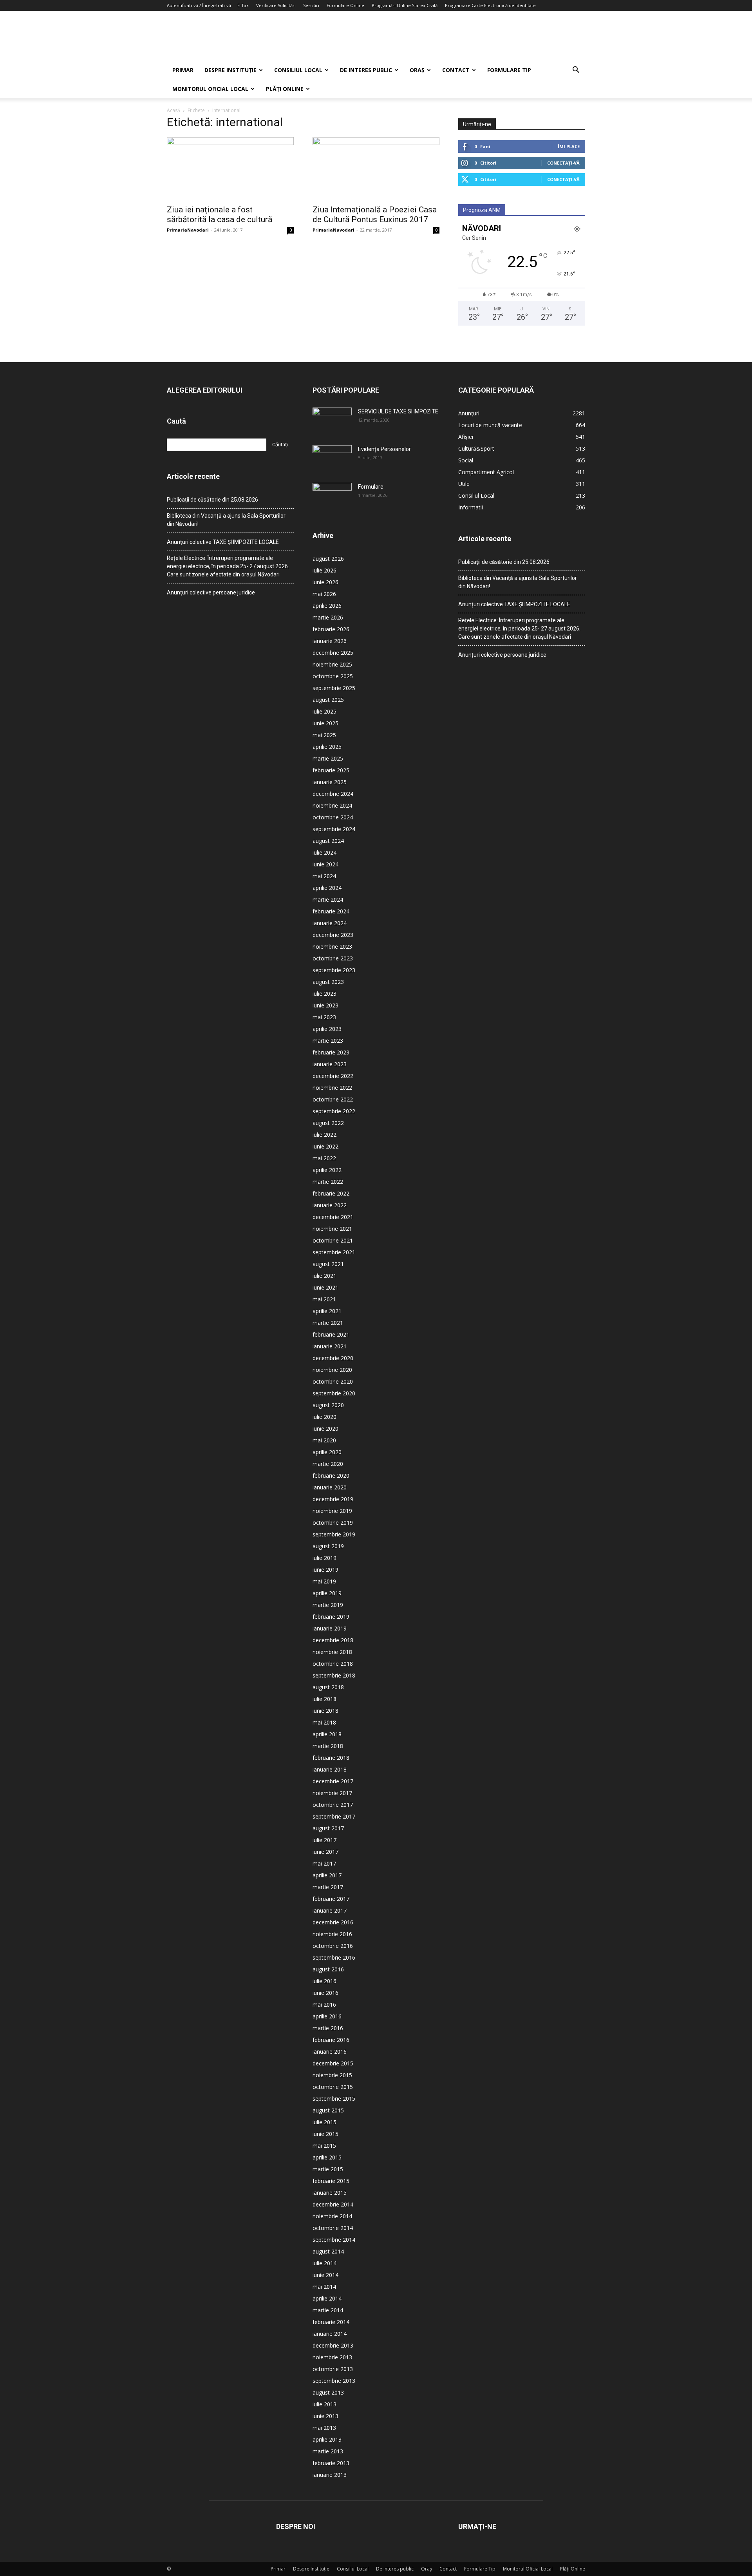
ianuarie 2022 (330, 1205)
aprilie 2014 (327, 2298)
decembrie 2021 (333, 1217)
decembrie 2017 (333, 1781)
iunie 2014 (325, 2275)
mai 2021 (324, 1299)
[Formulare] (332, 496)
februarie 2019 (331, 1617)
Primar (183, 70)
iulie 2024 (324, 852)
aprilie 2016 (327, 2016)
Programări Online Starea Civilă (405, 5)
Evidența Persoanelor (384, 449)
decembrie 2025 (333, 653)
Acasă (174, 110)
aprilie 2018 (327, 1734)
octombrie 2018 (333, 1664)
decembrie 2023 (333, 935)
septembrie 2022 (334, 1111)
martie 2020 (328, 1464)
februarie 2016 (331, 2040)
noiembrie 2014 (332, 2216)
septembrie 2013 (334, 2381)
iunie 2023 (325, 1005)
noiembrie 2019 (332, 1511)
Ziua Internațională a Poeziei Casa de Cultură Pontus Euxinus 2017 (375, 215)
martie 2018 (328, 1746)
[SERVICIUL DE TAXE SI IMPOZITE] (332, 421)
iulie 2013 (324, 2404)
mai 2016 (324, 2004)
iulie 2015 (324, 2122)
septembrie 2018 (334, 1675)
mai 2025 (324, 735)
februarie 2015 (331, 2181)
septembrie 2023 (334, 970)
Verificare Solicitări (276, 5)
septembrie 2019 (334, 1534)
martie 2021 (328, 1323)
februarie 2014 (331, 2322)
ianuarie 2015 (330, 2193)
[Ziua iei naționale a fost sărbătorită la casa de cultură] (230, 168)
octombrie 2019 (333, 1523)
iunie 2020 (325, 1428)
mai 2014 (324, 2287)
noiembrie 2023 (332, 947)
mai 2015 (324, 2146)
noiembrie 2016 (332, 1934)
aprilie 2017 (327, 1875)
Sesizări (311, 5)
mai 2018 (324, 1722)
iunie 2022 (325, 1146)
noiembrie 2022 (332, 1088)
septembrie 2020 (334, 1393)
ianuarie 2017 (330, 1910)
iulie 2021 (324, 1276)
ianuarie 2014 (330, 2334)
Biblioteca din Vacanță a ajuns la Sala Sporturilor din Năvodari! (226, 520)
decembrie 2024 (333, 794)
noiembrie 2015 (332, 2075)
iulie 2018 (324, 1699)
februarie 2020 (331, 1475)
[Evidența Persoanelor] (332, 459)
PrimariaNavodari (188, 230)
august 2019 (328, 1546)
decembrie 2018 (333, 1640)
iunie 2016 (325, 1993)
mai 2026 (324, 594)
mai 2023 (324, 1017)
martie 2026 (328, 617)
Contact (456, 70)
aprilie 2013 (327, 2439)
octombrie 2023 (333, 958)
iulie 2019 (324, 1558)
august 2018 (328, 1687)
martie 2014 (328, 2310)
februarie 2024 (331, 911)
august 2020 (328, 1405)
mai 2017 (324, 1863)
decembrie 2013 (333, 2345)
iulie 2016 (324, 1981)
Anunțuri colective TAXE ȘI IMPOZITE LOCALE (223, 542)
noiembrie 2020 (332, 1370)
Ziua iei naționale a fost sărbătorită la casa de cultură (220, 215)
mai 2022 (324, 1158)
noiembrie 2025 (332, 664)
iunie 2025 (325, 723)
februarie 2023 (331, 1052)
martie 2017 (328, 1887)
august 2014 (328, 2251)
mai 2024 (324, 876)
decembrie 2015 (333, 2063)
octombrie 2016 (333, 1946)
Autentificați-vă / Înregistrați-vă (199, 5)
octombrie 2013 (333, 2369)
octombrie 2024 (333, 817)
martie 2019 (328, 1605)
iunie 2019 (325, 1570)
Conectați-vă (563, 163)
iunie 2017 (325, 1852)
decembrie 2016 (333, 1922)
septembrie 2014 (334, 2240)
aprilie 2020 (327, 1452)
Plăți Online (285, 89)
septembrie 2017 (334, 1816)
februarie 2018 (331, 1758)
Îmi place (569, 146)
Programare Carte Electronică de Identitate (490, 5)
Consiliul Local (298, 70)
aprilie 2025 (327, 747)
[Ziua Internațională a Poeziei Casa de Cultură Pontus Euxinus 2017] (376, 168)
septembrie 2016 (334, 1957)
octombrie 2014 (333, 2228)
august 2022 (328, 1123)
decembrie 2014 (333, 2204)
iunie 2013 (325, 2416)
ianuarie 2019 (330, 1628)
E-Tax (243, 5)
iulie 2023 (324, 994)
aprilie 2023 (327, 1029)
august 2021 (328, 1264)
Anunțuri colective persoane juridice (211, 592)
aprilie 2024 (327, 888)
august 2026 (328, 559)
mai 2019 (324, 1581)
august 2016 (328, 1969)
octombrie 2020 (333, 1381)
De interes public (366, 70)
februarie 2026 (331, 629)
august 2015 (328, 2110)
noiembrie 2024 (332, 805)
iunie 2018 (325, 1711)
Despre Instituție (230, 70)
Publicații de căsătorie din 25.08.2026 (212, 500)
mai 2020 (324, 1440)
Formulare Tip (509, 70)
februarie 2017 (331, 1899)
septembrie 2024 (334, 829)
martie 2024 (328, 899)
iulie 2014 (324, 2263)
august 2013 (328, 2392)
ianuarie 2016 (330, 2052)
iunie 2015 (325, 2134)
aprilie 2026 (327, 606)
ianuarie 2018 (330, 1769)
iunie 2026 (325, 582)
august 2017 (328, 1828)
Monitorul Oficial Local (210, 89)
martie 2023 (328, 1041)
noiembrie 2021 (332, 1229)
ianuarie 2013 (330, 2475)
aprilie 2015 (327, 2157)
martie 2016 (328, 2028)
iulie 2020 (324, 1417)
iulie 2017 (324, 1840)
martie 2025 (328, 758)
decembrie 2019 (333, 1499)
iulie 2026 (324, 570)
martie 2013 (328, 2451)
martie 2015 (328, 2169)
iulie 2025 (324, 711)
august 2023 (328, 982)
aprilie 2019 (327, 1593)
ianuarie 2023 (330, 1064)
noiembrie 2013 (332, 2357)
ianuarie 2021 (330, 1346)
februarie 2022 (331, 1193)
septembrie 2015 (334, 2099)
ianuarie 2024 (330, 923)
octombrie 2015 (333, 2087)
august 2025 (328, 700)
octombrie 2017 (333, 1805)
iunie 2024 (325, 864)
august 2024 (328, 841)
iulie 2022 (324, 1135)
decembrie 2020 (333, 1358)
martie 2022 (328, 1182)
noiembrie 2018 (332, 1652)
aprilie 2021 (327, 1311)
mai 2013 (324, 2428)
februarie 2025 (331, 770)
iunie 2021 (325, 1287)
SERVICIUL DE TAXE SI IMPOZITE (398, 411)
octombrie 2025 (333, 676)
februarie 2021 (331, 1334)
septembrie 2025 (334, 688)
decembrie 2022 (333, 1076)
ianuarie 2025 (330, 782)
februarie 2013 (331, 2463)
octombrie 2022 (333, 1099)
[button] (576, 71)
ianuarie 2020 (330, 1487)
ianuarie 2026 (330, 641)
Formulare (371, 487)
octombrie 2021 (333, 1240)
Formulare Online (345, 5)
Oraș (417, 70)
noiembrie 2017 (332, 1793)
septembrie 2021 (334, 1252)
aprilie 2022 (327, 1170)
